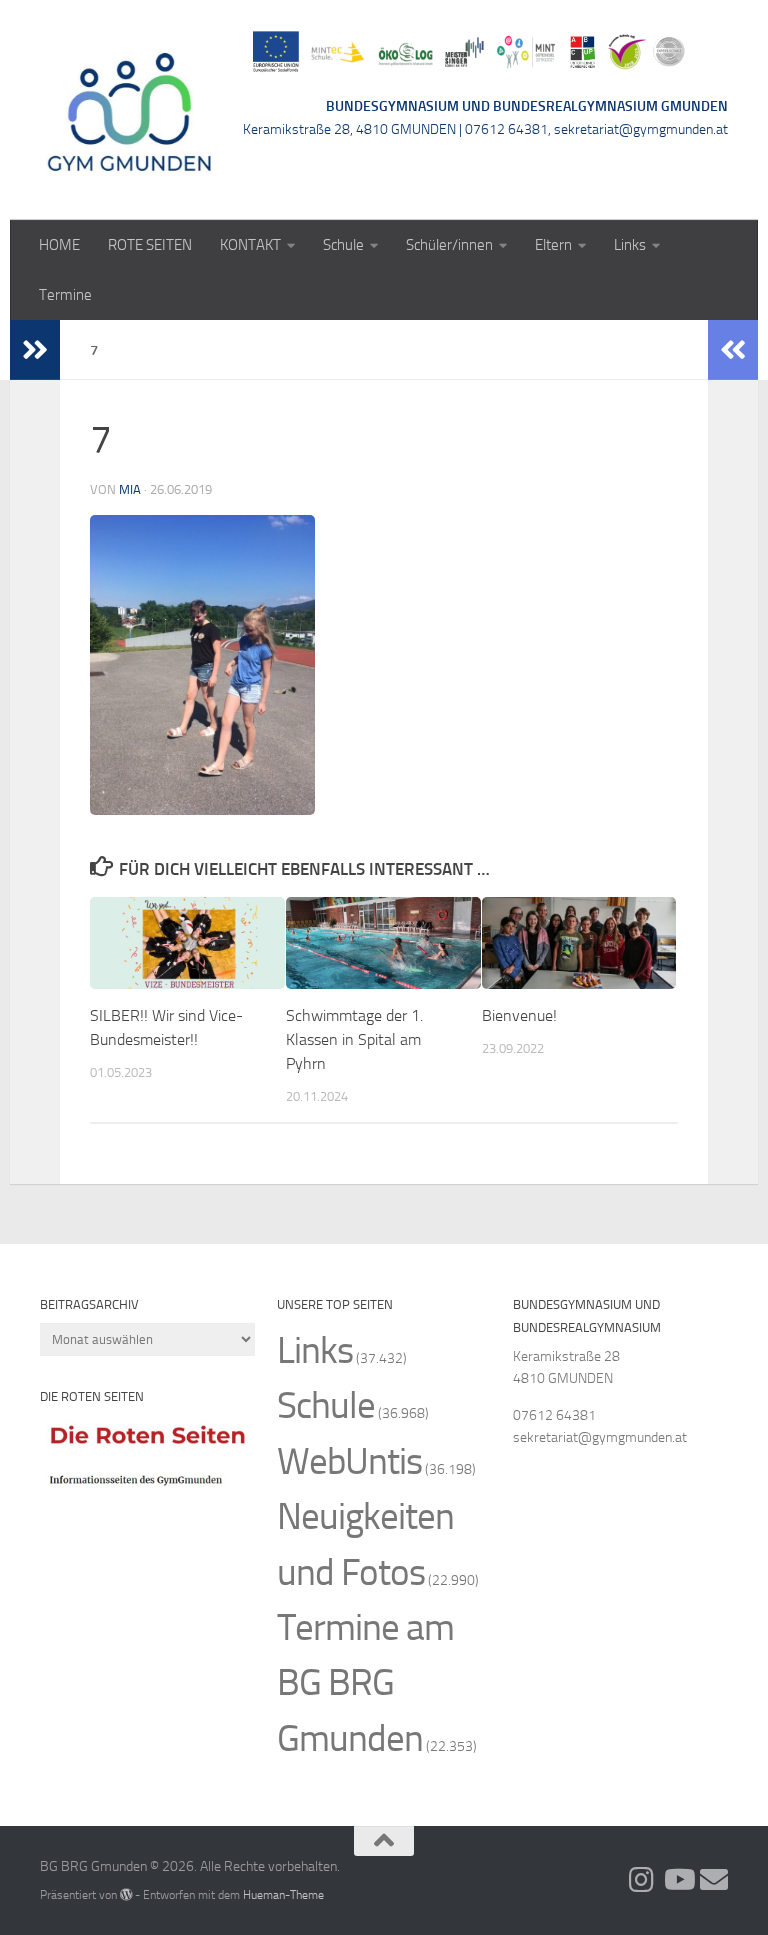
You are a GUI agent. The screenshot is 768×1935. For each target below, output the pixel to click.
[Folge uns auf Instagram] (642, 1880)
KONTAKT (250, 245)
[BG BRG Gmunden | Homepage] (130, 110)
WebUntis (349, 1461)
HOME (59, 245)
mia (130, 489)
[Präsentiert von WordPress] (126, 1895)
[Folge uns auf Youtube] (678, 1880)
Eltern (553, 245)
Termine (65, 295)
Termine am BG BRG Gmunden (365, 1683)
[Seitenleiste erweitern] (35, 350)
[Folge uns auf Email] (714, 1880)
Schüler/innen (449, 245)
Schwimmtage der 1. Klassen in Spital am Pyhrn (354, 1039)
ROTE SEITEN (150, 245)
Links (630, 245)
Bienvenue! (519, 1015)
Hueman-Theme (283, 1894)
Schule (343, 245)
